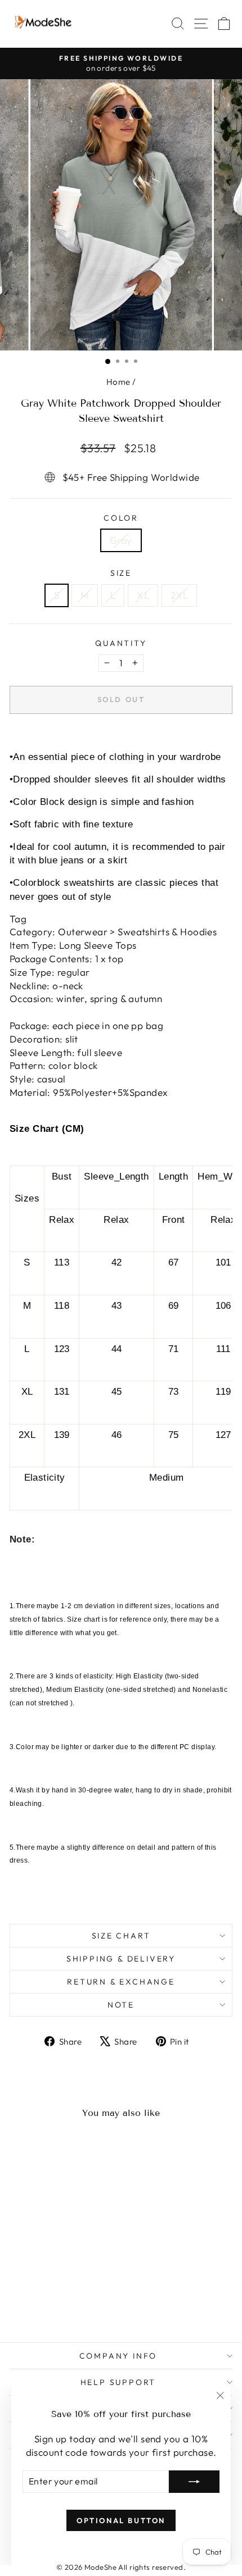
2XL (179, 595)
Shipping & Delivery (121, 1959)
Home (118, 382)
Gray (121, 540)
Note (121, 2005)
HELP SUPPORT (118, 2382)
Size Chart (121, 1936)
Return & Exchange (121, 1982)
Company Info (118, 2356)
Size (121, 573)
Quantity (121, 643)
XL (143, 595)
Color (121, 518)
